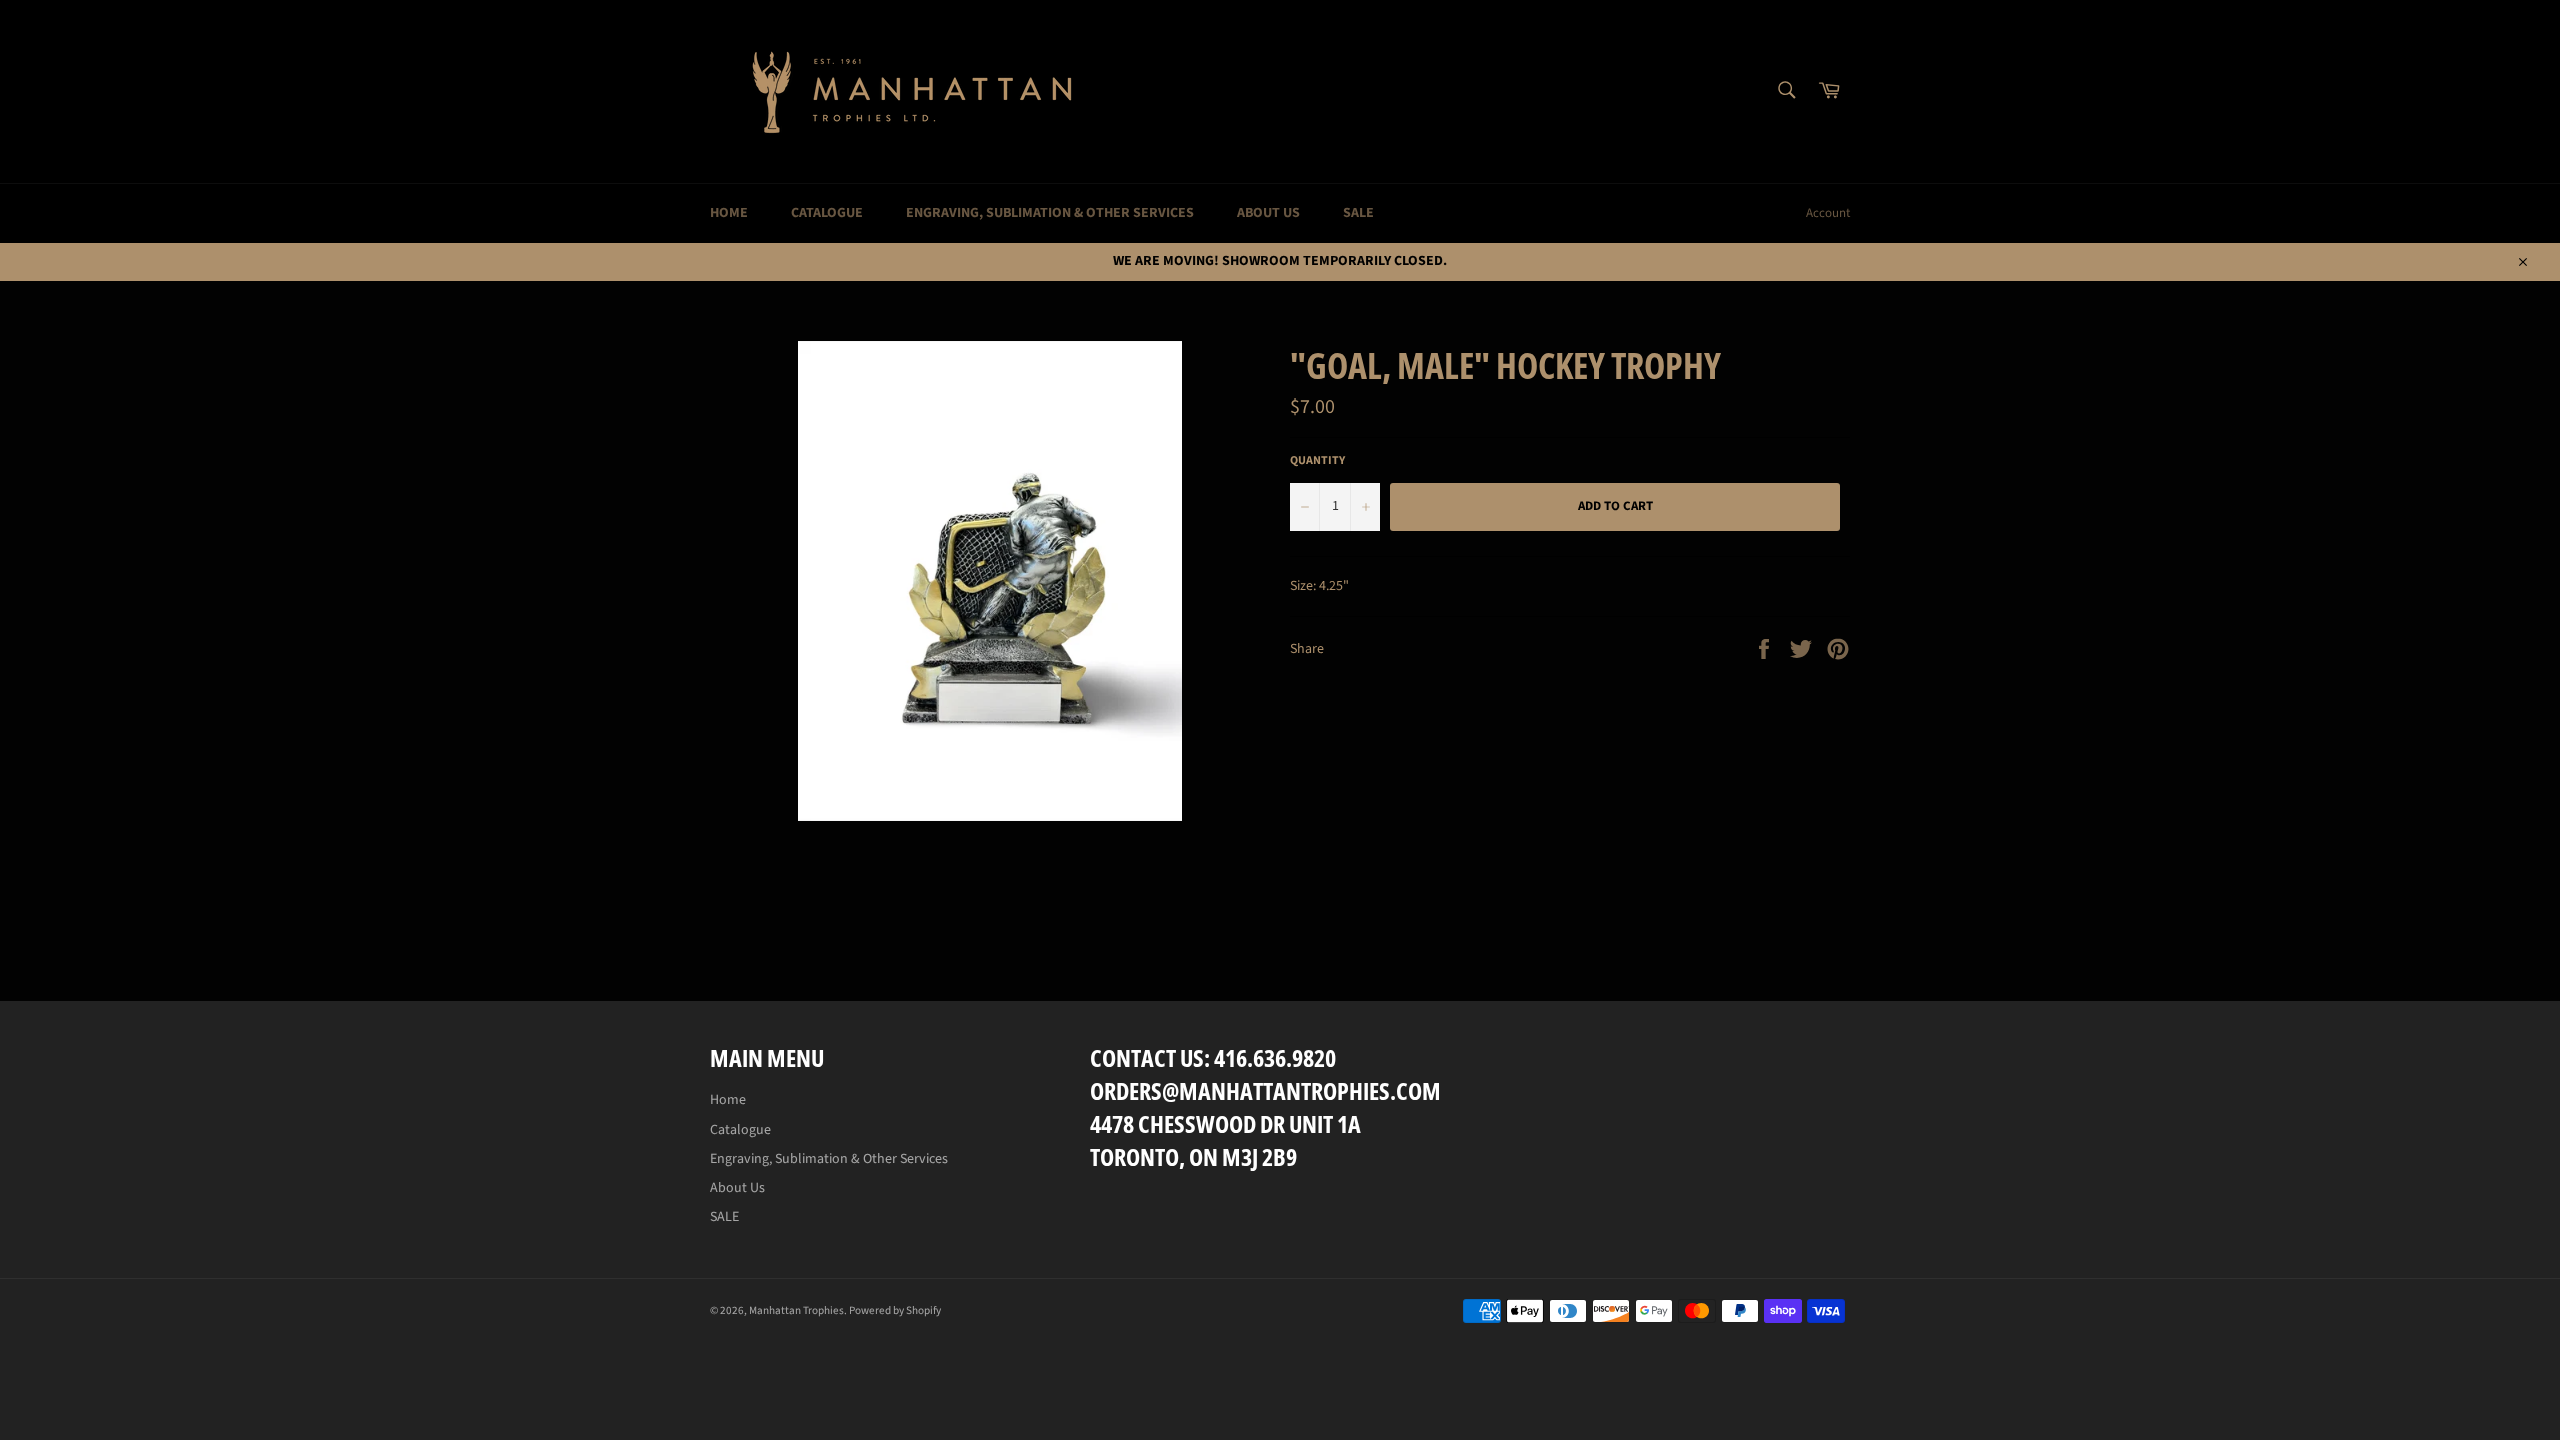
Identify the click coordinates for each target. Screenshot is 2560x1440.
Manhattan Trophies (796, 1310)
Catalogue (827, 213)
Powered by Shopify (895, 1310)
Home (729, 213)
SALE (1358, 213)
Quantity (1317, 461)
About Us (1268, 213)
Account (1828, 213)
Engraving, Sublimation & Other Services (1050, 213)
